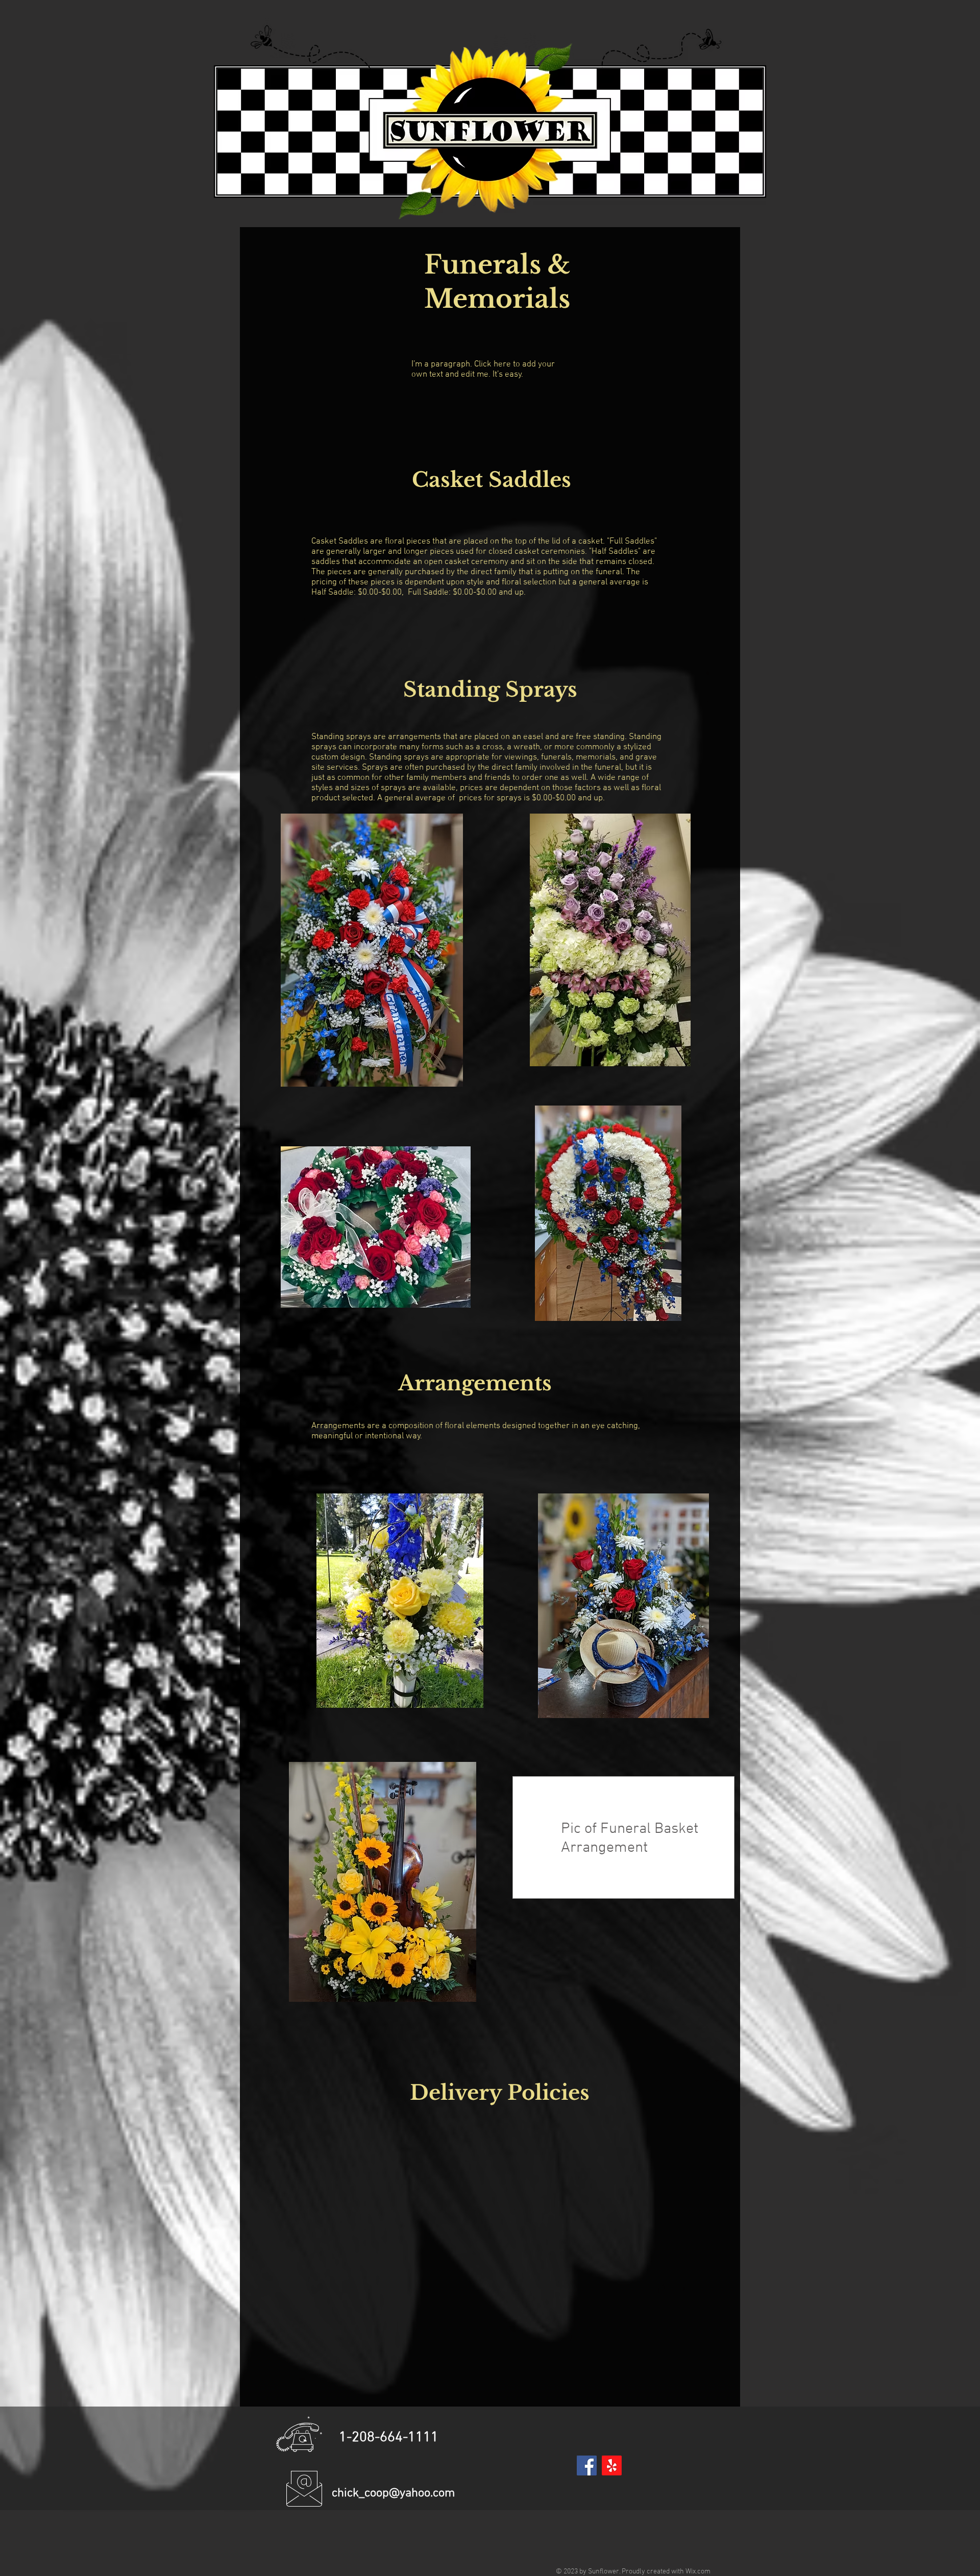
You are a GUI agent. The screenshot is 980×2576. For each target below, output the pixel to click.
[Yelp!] (612, 2465)
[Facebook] (587, 2465)
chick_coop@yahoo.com (393, 2493)
